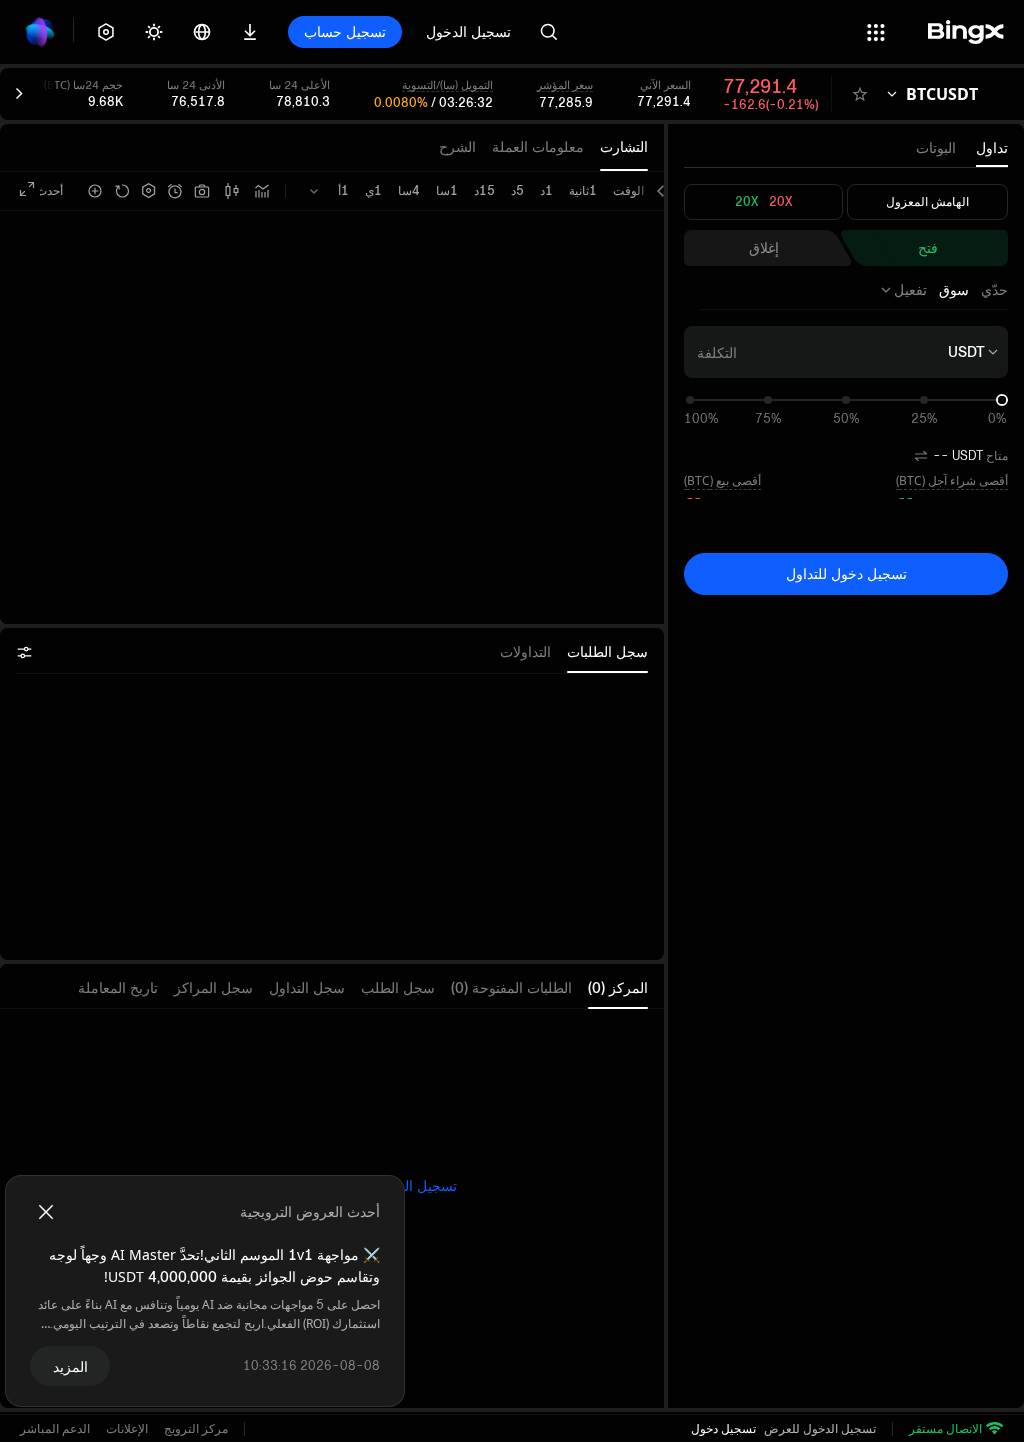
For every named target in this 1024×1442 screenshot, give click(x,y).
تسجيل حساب (345, 31)
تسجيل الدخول (468, 31)
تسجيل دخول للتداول (846, 573)
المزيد (70, 1366)
